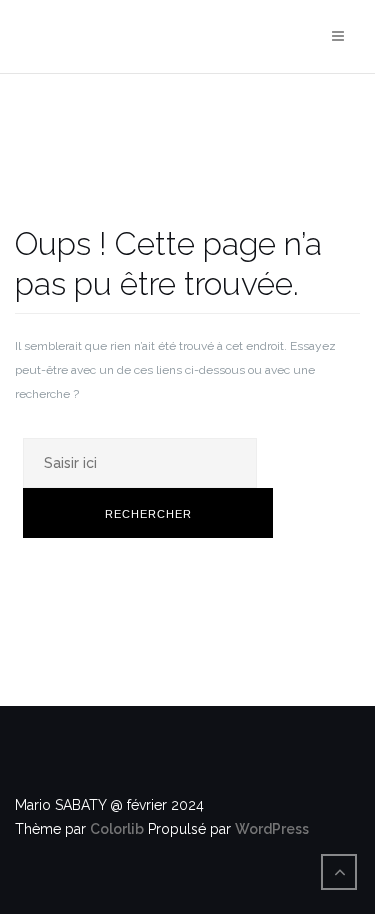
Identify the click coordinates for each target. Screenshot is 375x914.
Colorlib (117, 829)
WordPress (272, 829)
